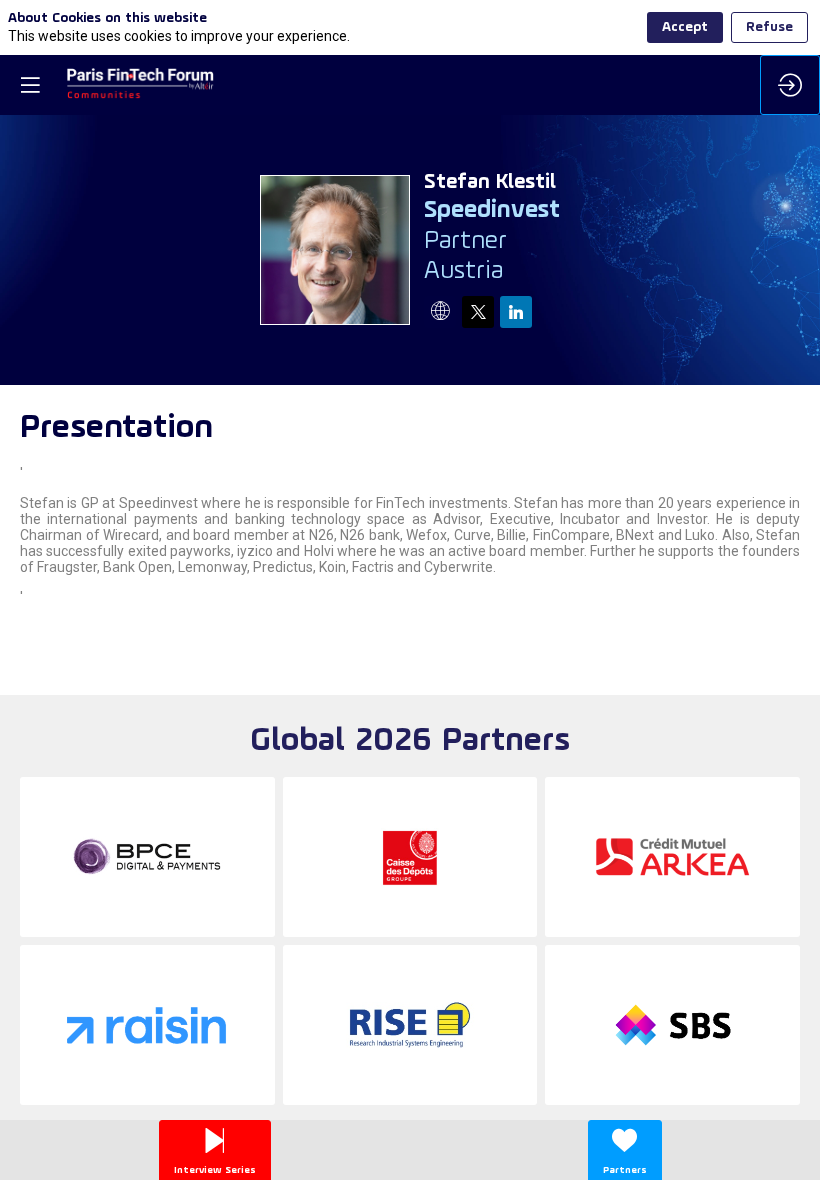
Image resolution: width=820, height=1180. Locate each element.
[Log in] (790, 85)
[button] (30, 85)
